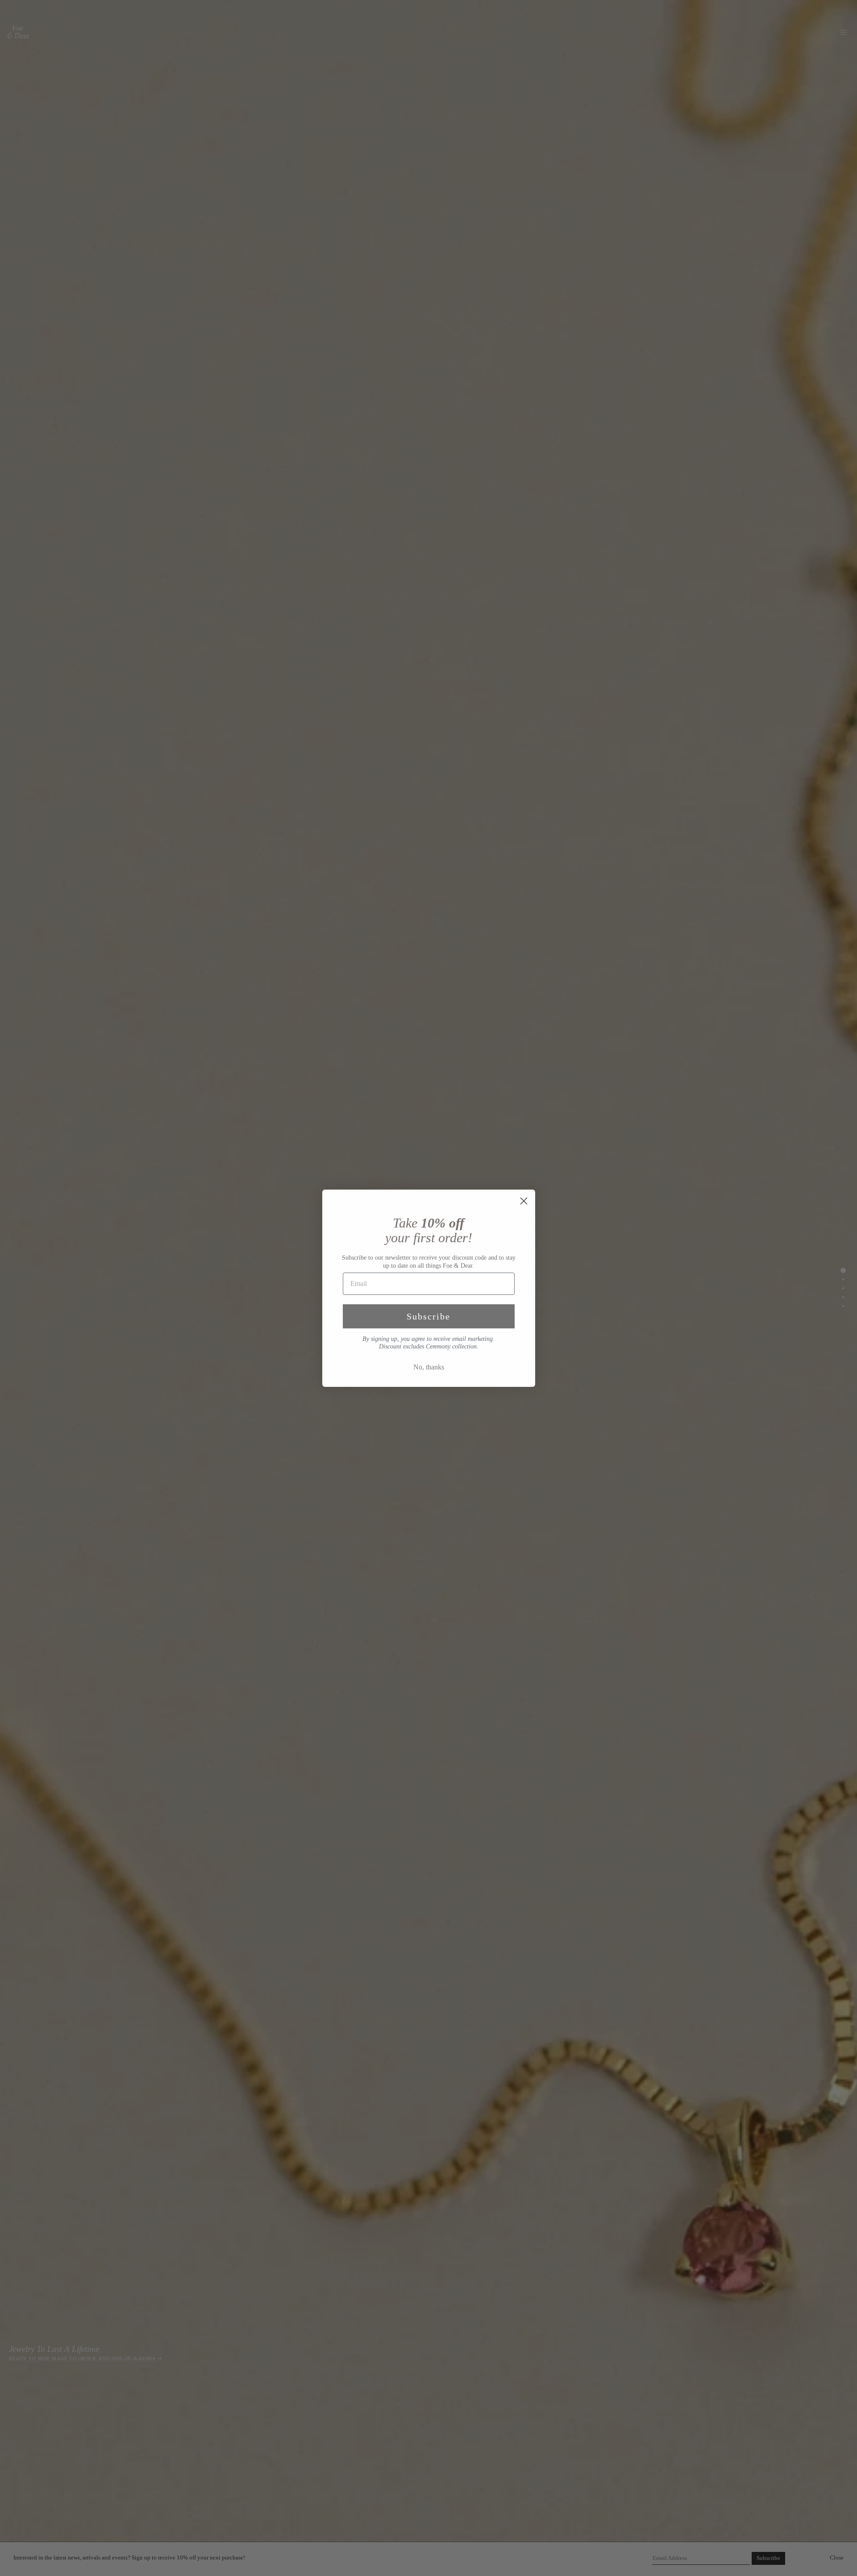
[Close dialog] (524, 1201)
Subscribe (428, 1316)
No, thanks (429, 1367)
